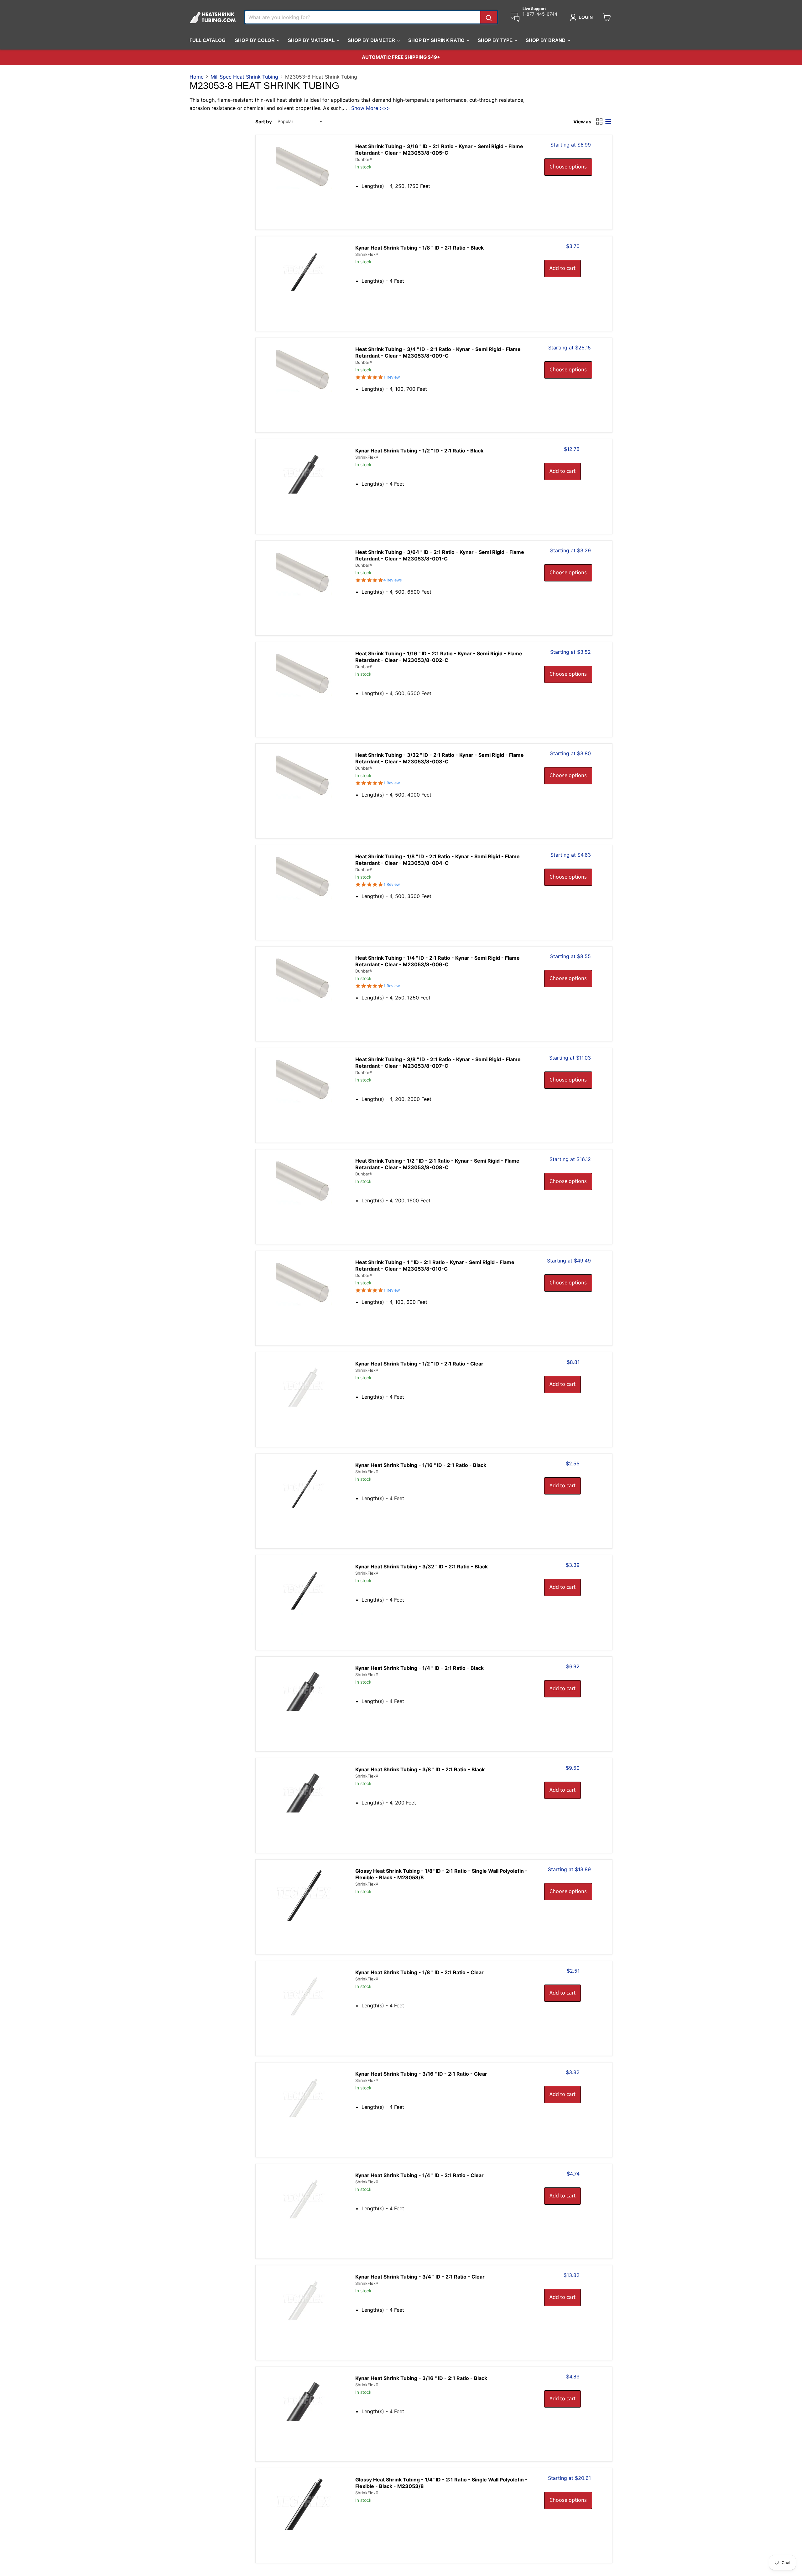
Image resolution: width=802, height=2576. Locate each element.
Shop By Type (496, 40)
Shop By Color (255, 40)
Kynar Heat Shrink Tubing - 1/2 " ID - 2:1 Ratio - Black (419, 451)
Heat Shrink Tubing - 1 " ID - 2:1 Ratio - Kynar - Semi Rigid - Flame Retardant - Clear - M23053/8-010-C (435, 1265)
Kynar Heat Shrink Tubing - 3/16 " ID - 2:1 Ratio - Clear (421, 2074)
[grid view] (599, 121)
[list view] (608, 121)
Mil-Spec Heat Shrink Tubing (244, 77)
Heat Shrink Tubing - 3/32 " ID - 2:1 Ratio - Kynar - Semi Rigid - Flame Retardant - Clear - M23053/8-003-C (440, 758)
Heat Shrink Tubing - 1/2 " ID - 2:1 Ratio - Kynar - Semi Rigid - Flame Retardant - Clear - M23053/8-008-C (437, 1164)
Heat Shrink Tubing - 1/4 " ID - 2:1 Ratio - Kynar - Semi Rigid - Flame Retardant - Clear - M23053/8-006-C (437, 961)
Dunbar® (364, 159)
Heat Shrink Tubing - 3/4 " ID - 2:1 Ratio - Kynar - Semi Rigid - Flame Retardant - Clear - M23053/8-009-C (438, 352)
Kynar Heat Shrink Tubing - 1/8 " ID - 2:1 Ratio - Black (419, 248)
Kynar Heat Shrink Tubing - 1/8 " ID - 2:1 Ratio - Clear (419, 1972)
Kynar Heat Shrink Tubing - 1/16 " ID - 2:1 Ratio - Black (421, 1465)
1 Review (392, 377)
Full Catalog (208, 40)
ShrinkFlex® (367, 254)
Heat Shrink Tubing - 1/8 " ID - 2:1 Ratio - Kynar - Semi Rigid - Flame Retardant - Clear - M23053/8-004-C (437, 860)
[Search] (489, 17)
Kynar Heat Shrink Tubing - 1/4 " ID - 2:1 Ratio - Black (419, 1668)
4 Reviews (393, 580)
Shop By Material (312, 40)
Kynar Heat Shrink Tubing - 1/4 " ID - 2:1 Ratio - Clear (419, 2175)
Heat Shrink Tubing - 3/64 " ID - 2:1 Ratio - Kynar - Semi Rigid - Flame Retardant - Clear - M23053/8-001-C (440, 555)
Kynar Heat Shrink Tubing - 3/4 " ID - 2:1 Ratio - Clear (420, 2277)
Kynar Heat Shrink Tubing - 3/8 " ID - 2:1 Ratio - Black (420, 1769)
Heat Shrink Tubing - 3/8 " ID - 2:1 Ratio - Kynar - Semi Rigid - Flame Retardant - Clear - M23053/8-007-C (438, 1063)
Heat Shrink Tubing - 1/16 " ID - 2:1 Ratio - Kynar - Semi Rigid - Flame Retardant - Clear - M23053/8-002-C (439, 657)
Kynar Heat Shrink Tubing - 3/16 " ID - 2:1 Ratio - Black (421, 2378)
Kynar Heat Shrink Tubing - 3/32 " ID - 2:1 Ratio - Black (422, 1567)
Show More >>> (371, 108)
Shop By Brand (546, 40)
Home (197, 77)
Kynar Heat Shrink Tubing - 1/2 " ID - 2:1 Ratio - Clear (419, 1364)
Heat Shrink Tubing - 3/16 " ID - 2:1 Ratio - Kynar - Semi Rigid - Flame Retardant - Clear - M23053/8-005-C (439, 150)
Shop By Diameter (372, 40)
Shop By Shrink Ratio (437, 40)
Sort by (264, 122)
